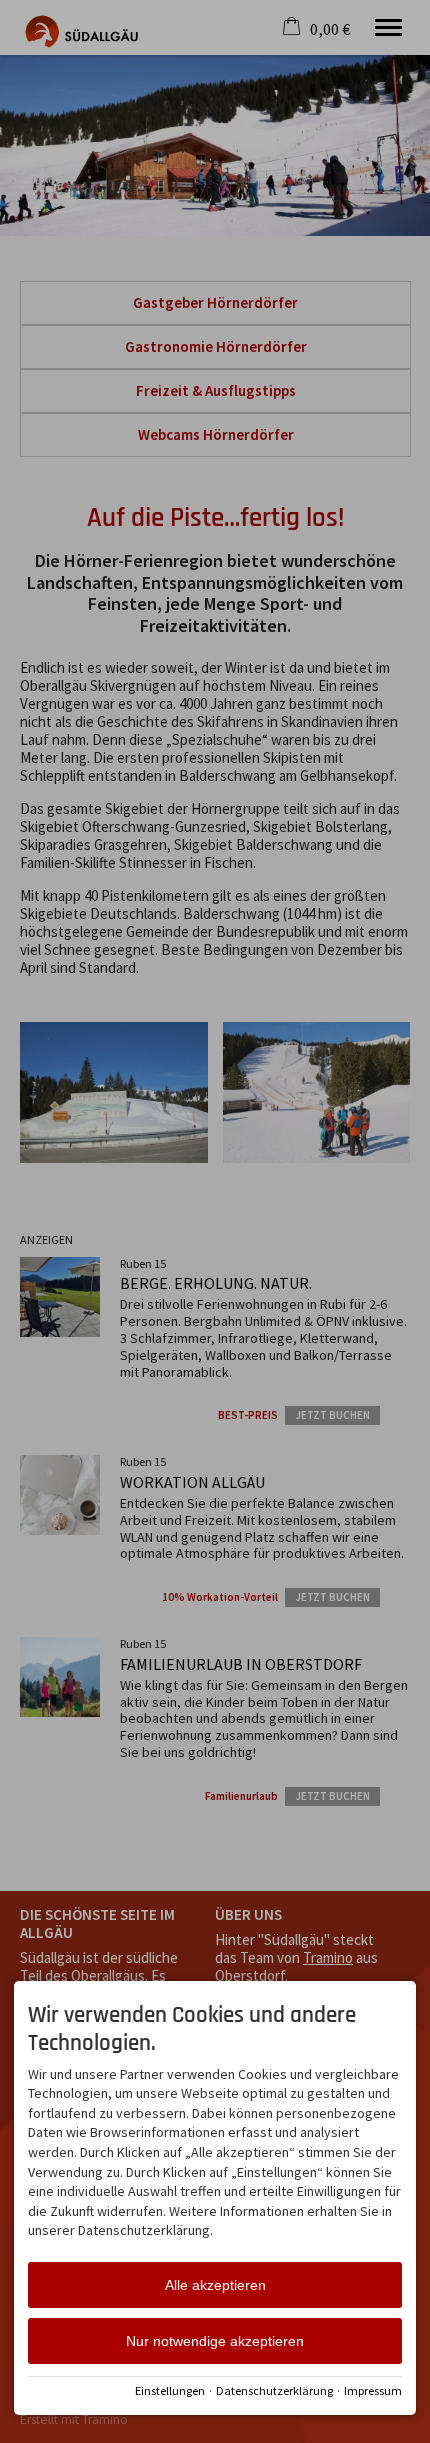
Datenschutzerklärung (274, 2390)
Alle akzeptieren (215, 2285)
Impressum (373, 2390)
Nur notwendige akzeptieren (215, 2341)
